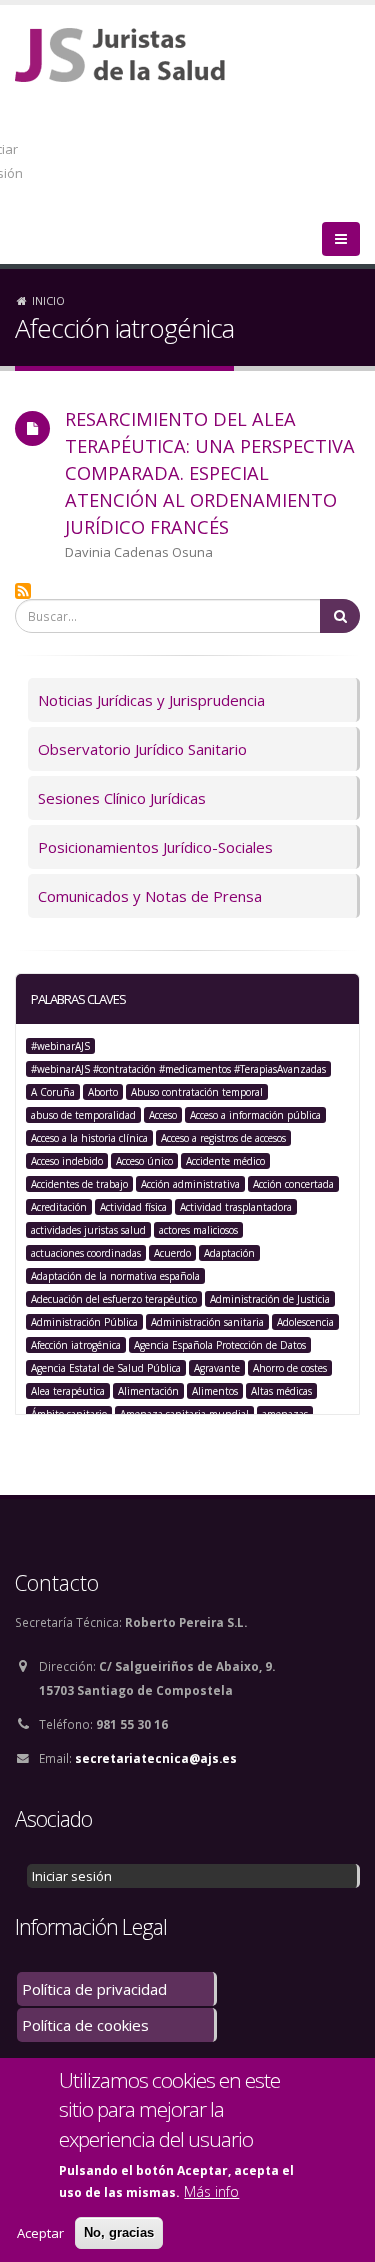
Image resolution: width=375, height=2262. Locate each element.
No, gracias (119, 2232)
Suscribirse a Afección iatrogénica (23, 591)
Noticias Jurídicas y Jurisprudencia (151, 700)
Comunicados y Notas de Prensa (150, 896)
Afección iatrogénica (76, 1345)
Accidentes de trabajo (79, 1184)
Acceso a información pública (255, 1115)
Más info (211, 2191)
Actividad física (133, 1207)
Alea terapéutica (68, 1391)
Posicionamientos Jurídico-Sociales (155, 847)
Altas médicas (281, 1391)
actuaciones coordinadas (86, 1253)
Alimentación (148, 1391)
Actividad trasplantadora (236, 1207)
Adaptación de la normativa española (115, 1276)
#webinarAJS (60, 1046)
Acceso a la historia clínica (89, 1138)
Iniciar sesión (72, 1876)
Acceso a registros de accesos (223, 1138)
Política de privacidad (94, 1989)
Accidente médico (225, 1161)
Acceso (163, 1115)
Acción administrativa (190, 1184)
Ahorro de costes (290, 1368)
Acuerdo (172, 1253)
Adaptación (229, 1253)
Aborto (103, 1092)
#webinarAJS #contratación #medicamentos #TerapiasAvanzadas (178, 1069)
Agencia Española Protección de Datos (220, 1345)
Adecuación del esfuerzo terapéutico (114, 1299)
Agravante (217, 1368)
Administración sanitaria (207, 1322)
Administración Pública (84, 1322)
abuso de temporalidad (83, 1115)
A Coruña (53, 1092)
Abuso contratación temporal (197, 1092)
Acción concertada (293, 1184)
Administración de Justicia (270, 1299)
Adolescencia (305, 1322)
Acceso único (144, 1161)
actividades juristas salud (88, 1230)
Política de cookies (85, 2025)
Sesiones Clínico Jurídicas (122, 798)
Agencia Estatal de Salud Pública (106, 1368)
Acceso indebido (67, 1161)
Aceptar (40, 2233)
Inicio (48, 300)
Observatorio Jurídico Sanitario (142, 749)
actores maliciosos (198, 1230)
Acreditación (59, 1207)
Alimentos (215, 1391)
